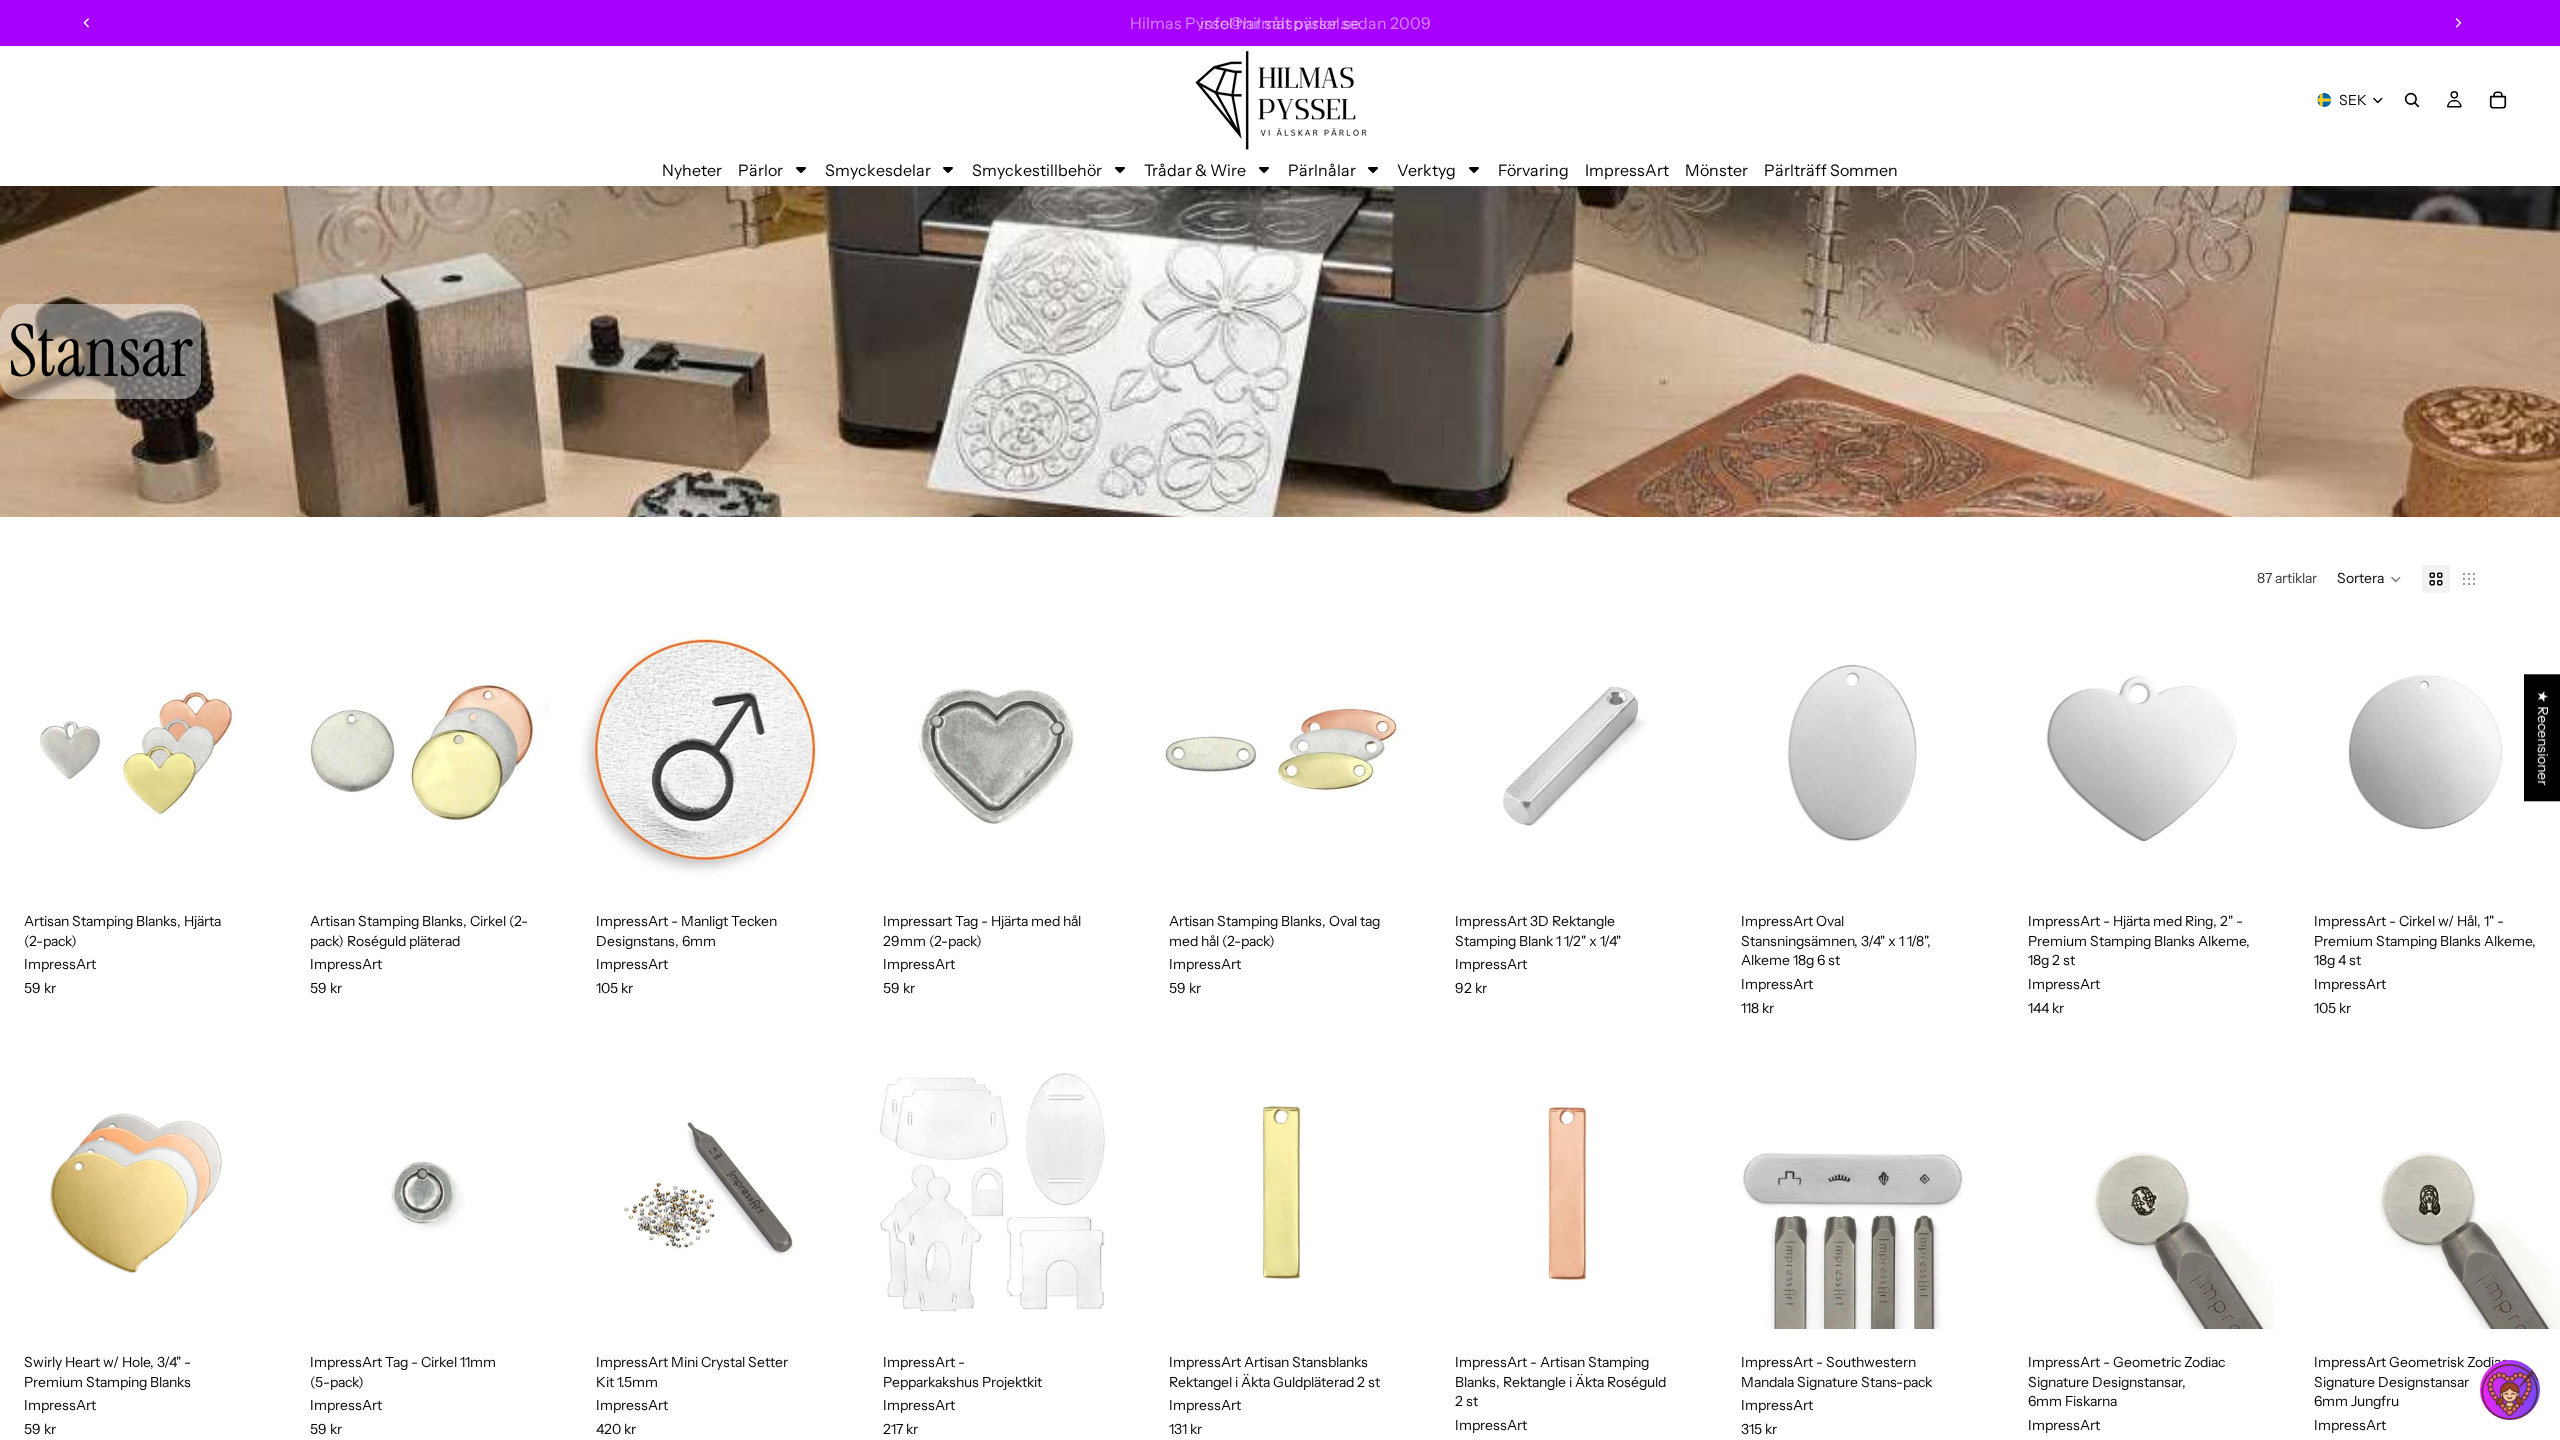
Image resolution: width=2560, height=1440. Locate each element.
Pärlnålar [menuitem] (1322, 170)
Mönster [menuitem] (1716, 170)
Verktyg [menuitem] (1426, 170)
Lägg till (256, 857)
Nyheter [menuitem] (692, 170)
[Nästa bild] (2458, 23)
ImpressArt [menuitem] (1627, 170)
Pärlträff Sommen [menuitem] (1831, 170)
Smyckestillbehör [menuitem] (1037, 170)
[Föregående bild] (87, 23)
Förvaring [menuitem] (1533, 170)
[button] (2369, 579)
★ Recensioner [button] (2543, 737)
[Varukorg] (2498, 100)
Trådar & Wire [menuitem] (1195, 170)
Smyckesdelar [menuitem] (878, 170)
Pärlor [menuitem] (760, 170)
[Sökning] (2412, 100)
